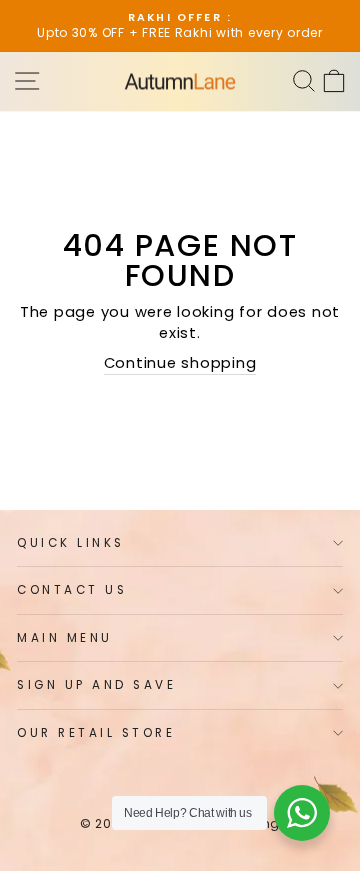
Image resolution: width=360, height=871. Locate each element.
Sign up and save (97, 685)
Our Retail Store (96, 733)
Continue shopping (180, 363)
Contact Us (72, 590)
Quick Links (71, 543)
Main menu (65, 638)
